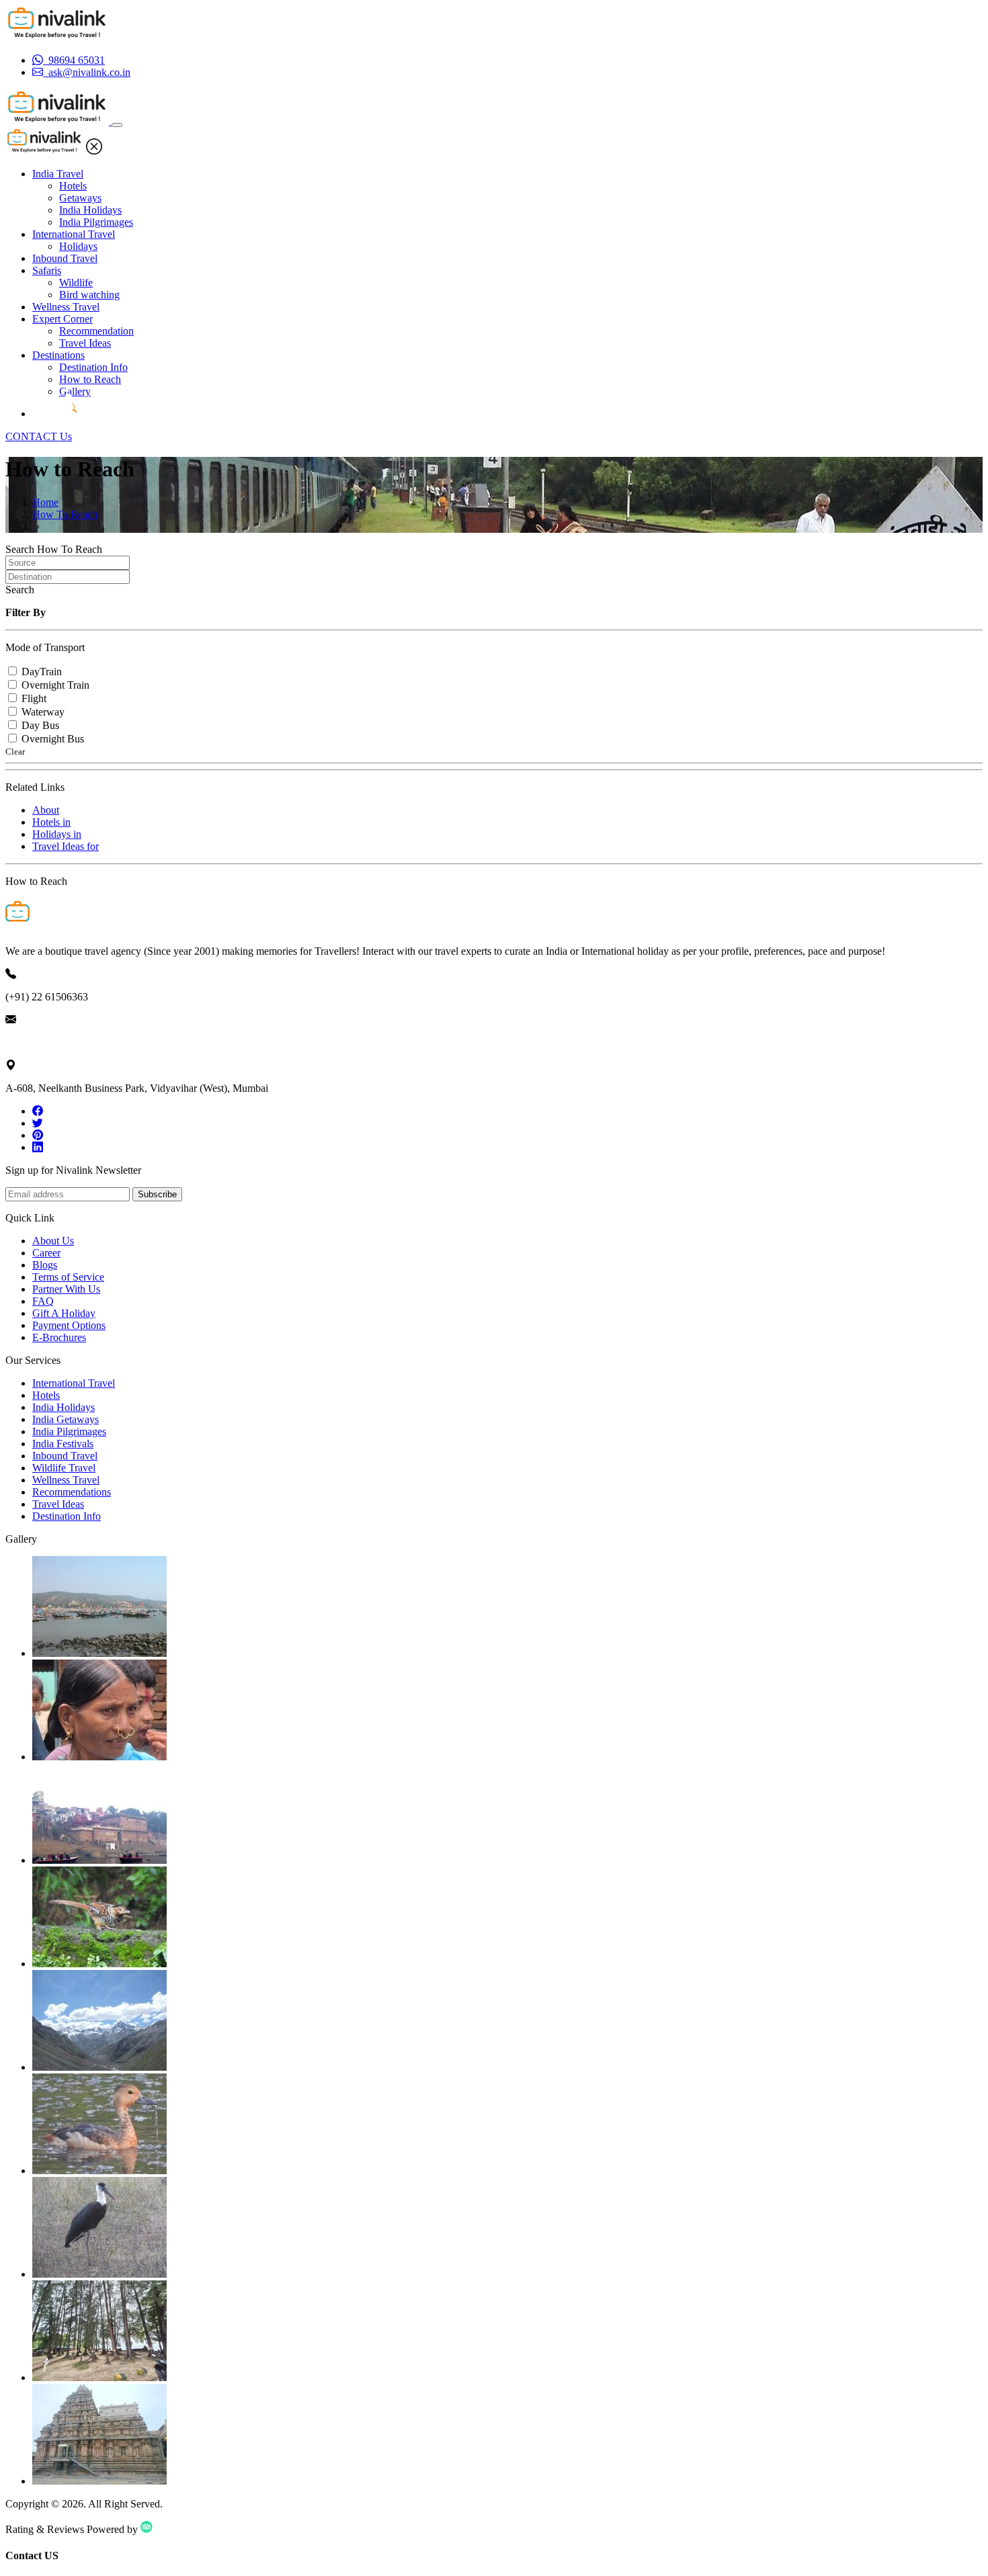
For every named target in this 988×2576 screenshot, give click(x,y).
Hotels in (51, 822)
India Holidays (90, 210)
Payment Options (69, 1325)
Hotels (73, 186)
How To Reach (65, 514)
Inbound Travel (65, 258)
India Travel (58, 174)
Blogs (45, 1265)
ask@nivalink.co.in (46, 1042)
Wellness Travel (66, 307)
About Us (53, 1241)
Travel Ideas (85, 343)
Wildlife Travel (64, 1468)
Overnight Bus (53, 739)
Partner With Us (66, 1289)
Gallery (75, 391)
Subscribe (157, 1194)
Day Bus (40, 725)
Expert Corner (63, 319)
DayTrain (42, 672)
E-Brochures (59, 1337)
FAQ (43, 1301)
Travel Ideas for (66, 846)
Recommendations (72, 1492)
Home (45, 502)
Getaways (80, 198)
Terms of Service (68, 1277)
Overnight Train (55, 685)
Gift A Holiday (64, 1313)
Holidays (78, 246)
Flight (34, 698)
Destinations (58, 355)
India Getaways (66, 1419)
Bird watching (89, 295)
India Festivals (63, 1444)
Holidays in (57, 834)
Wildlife (76, 283)
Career (46, 1253)
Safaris (47, 270)
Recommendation (96, 331)
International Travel (74, 234)
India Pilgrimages (96, 222)
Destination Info (93, 367)
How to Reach (90, 379)
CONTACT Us (39, 436)
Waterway (43, 712)
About (46, 810)
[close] (94, 151)
